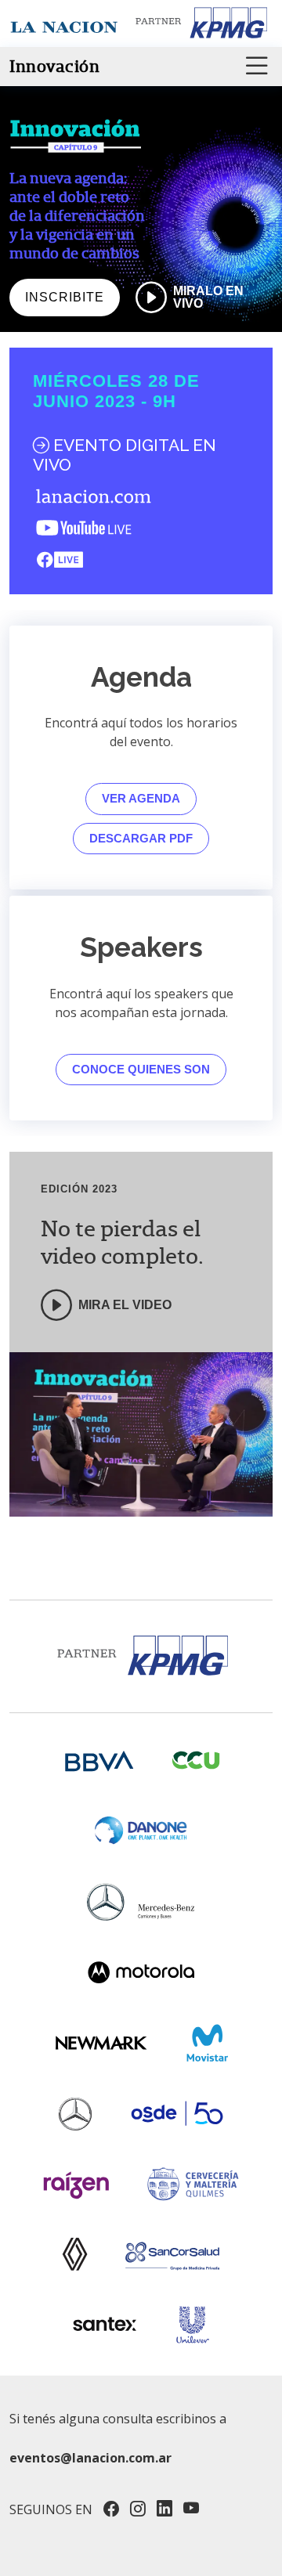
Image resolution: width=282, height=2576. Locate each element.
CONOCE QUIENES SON (141, 1069)
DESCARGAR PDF (141, 838)
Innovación (54, 66)
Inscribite (65, 297)
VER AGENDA (141, 798)
